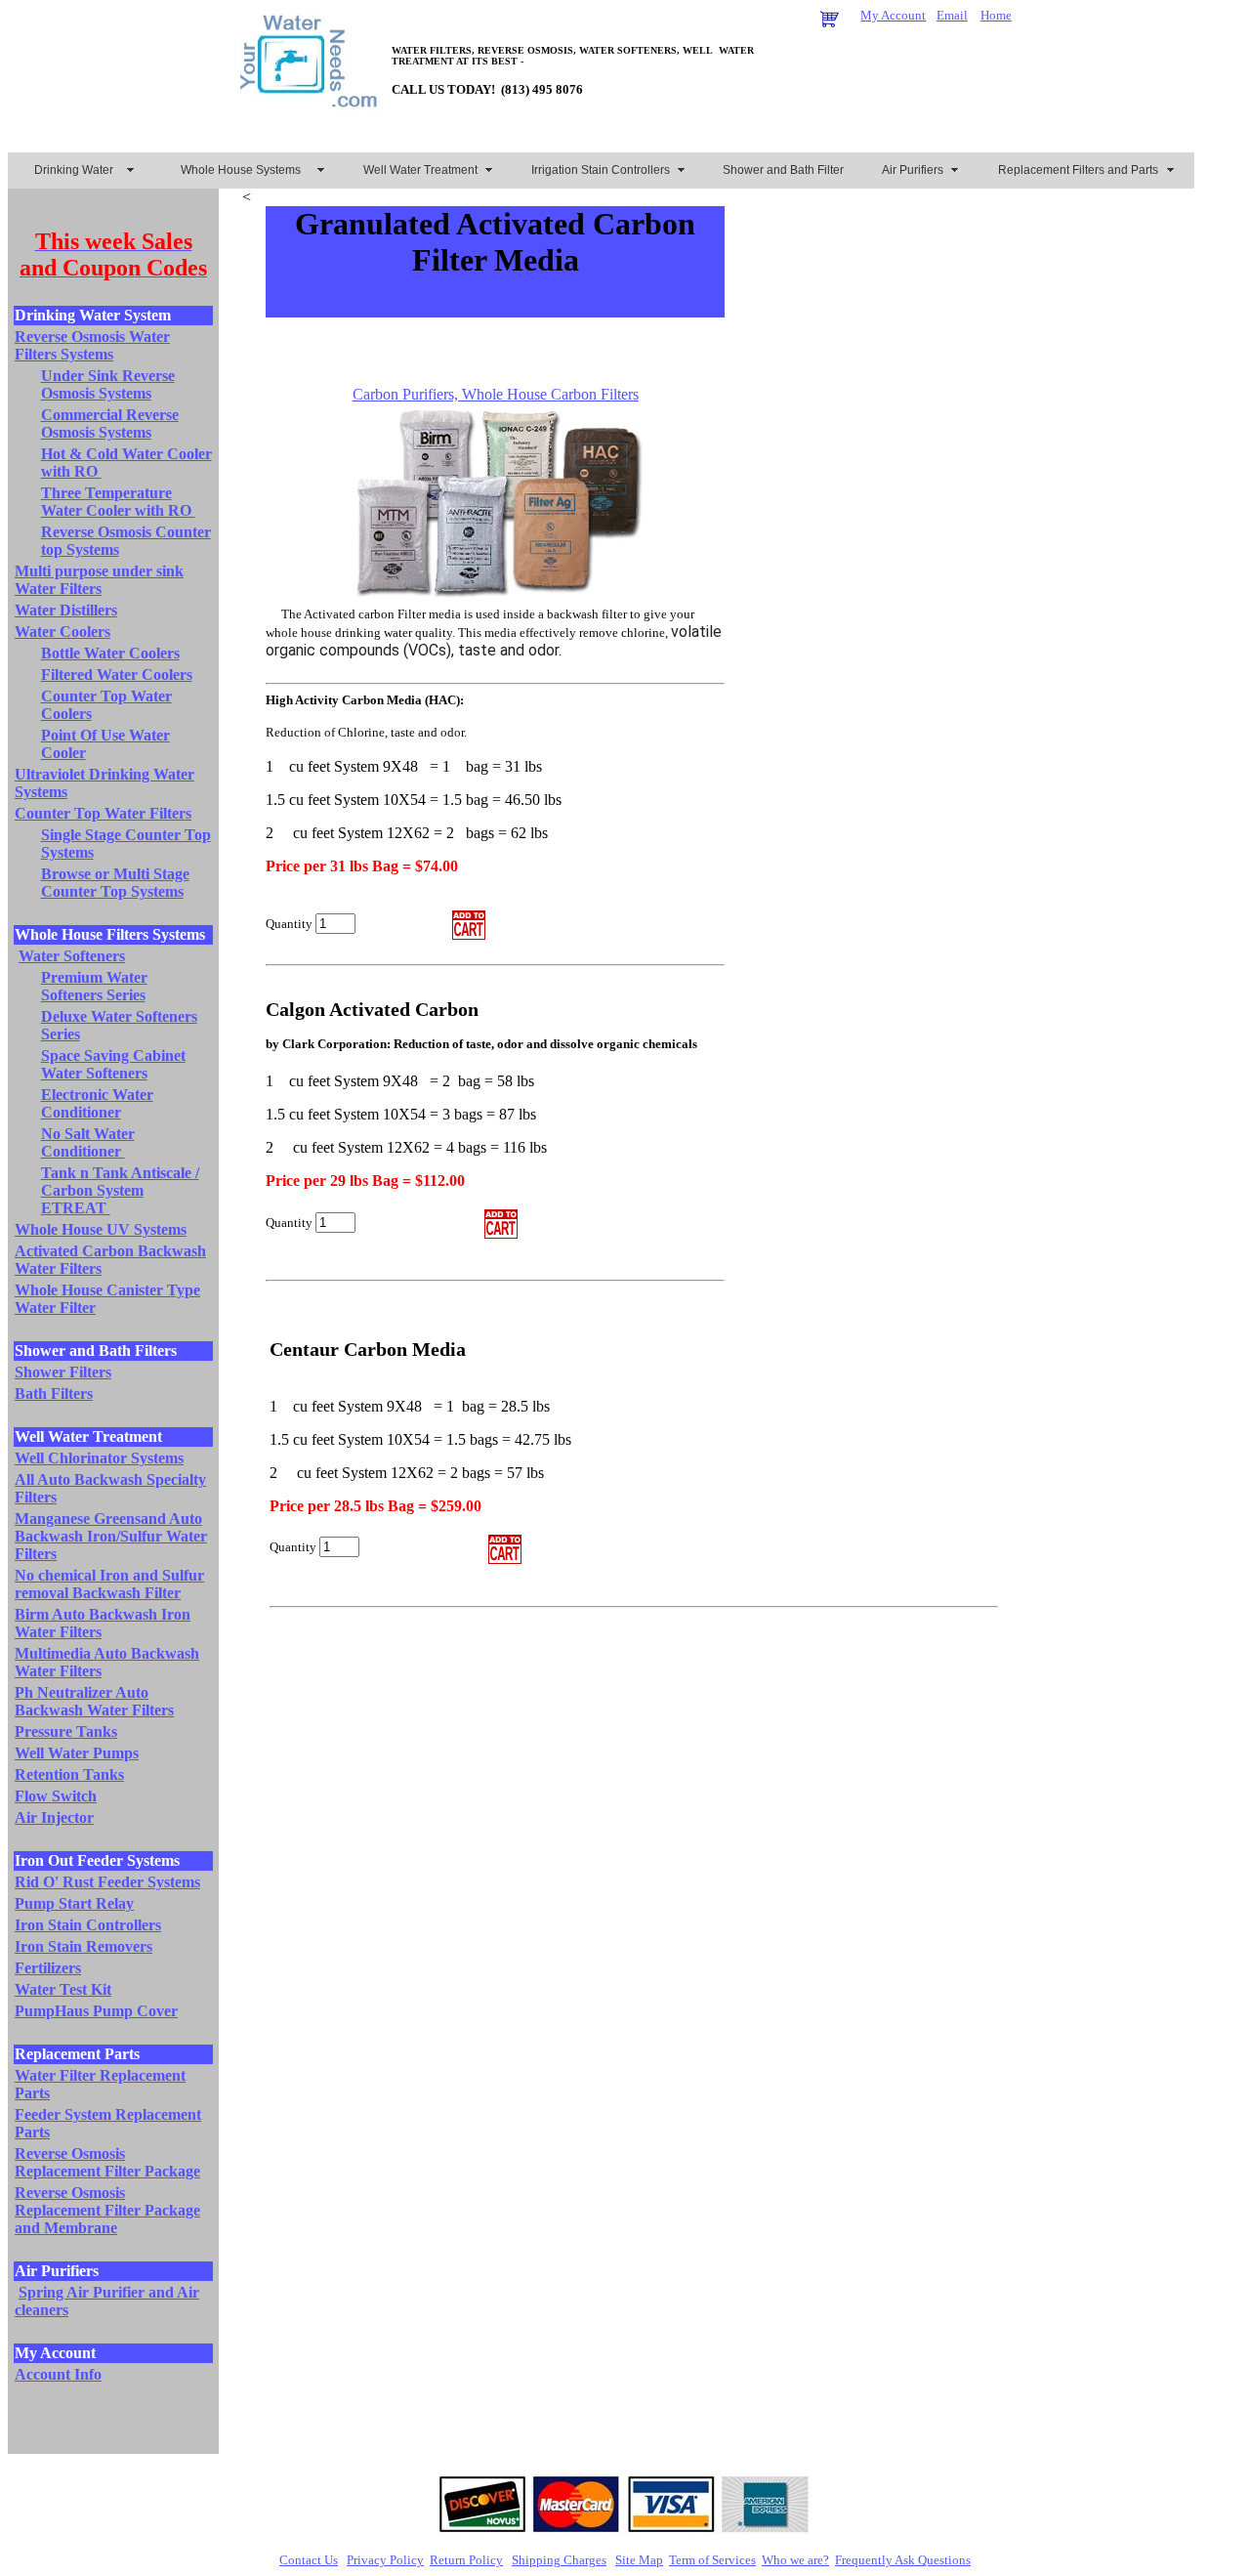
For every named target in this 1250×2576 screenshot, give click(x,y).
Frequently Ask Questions (903, 2560)
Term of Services (712, 2560)
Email (952, 15)
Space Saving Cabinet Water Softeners (113, 1064)
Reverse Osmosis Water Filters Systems (92, 345)
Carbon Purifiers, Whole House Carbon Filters (496, 394)
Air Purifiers (913, 170)
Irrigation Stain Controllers (601, 170)
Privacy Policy (385, 2560)
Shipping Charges (559, 2560)
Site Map (639, 2560)
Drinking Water (74, 170)
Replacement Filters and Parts (1078, 170)
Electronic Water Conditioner (97, 1103)
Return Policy (466, 2560)
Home (996, 15)
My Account (893, 15)
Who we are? (795, 2560)
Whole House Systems (241, 170)
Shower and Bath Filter (783, 170)
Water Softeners (72, 956)
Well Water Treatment (420, 170)
